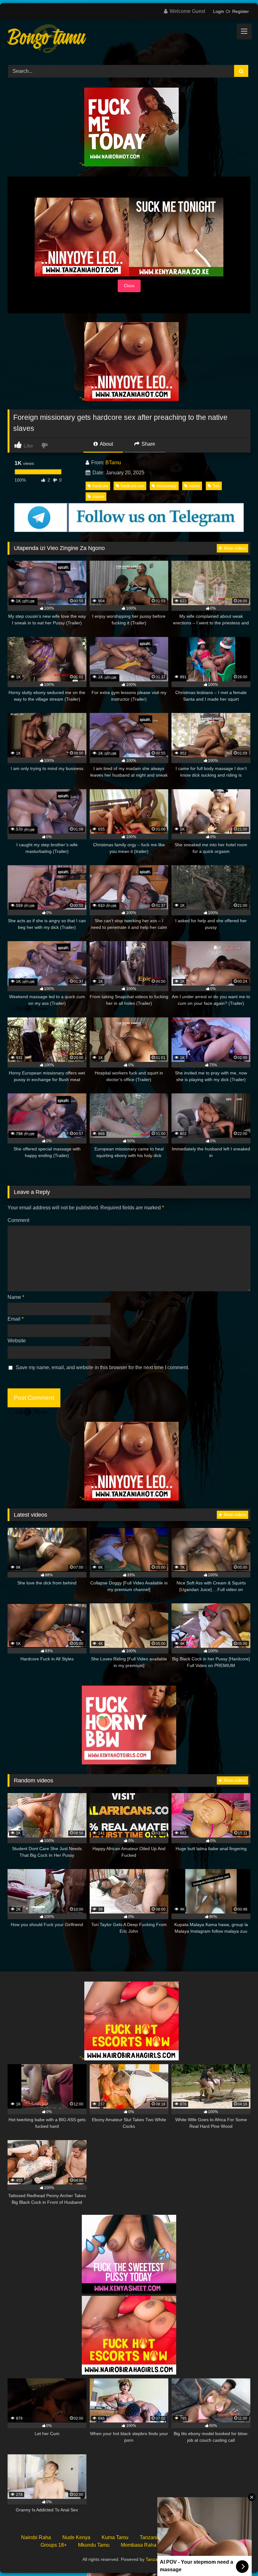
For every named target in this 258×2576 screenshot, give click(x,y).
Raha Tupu (197, 2537)
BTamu (113, 463)
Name (16, 1297)
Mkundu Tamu (94, 2545)
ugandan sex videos (190, 2545)
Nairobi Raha (36, 2537)
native (195, 486)
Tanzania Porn (160, 2559)
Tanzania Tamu (157, 2537)
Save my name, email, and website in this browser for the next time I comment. (102, 1367)
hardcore (100, 486)
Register (241, 11)
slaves (98, 497)
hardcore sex (133, 486)
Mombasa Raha (139, 2545)
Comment (18, 1220)
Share (148, 444)
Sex (216, 486)
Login (219, 11)
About (106, 444)
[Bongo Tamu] (129, 40)
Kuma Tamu (115, 2537)
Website (17, 1341)
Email (16, 1319)
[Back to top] (238, 2557)
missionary (167, 486)
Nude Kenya (76, 2537)
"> (82, 165)
